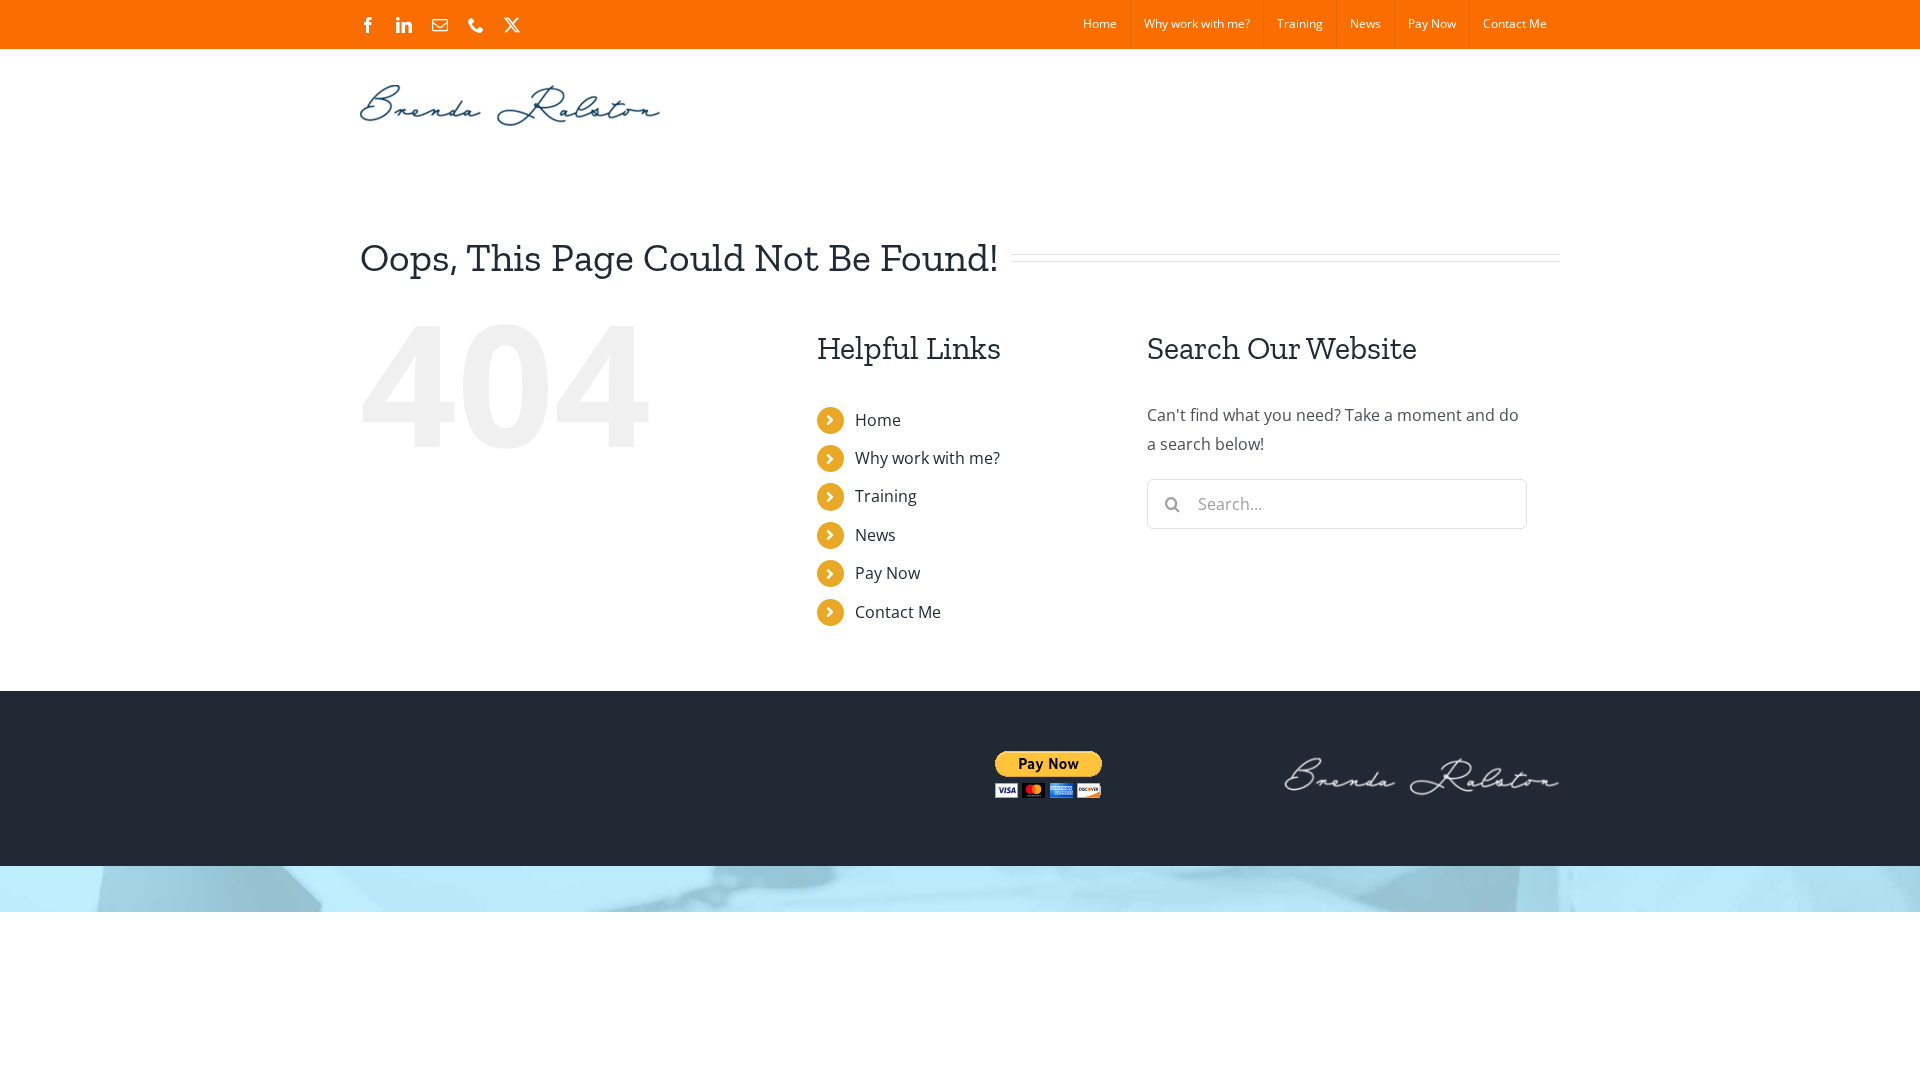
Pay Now (887, 573)
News (875, 535)
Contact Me (898, 612)
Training (886, 496)
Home (878, 420)
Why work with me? (927, 458)
